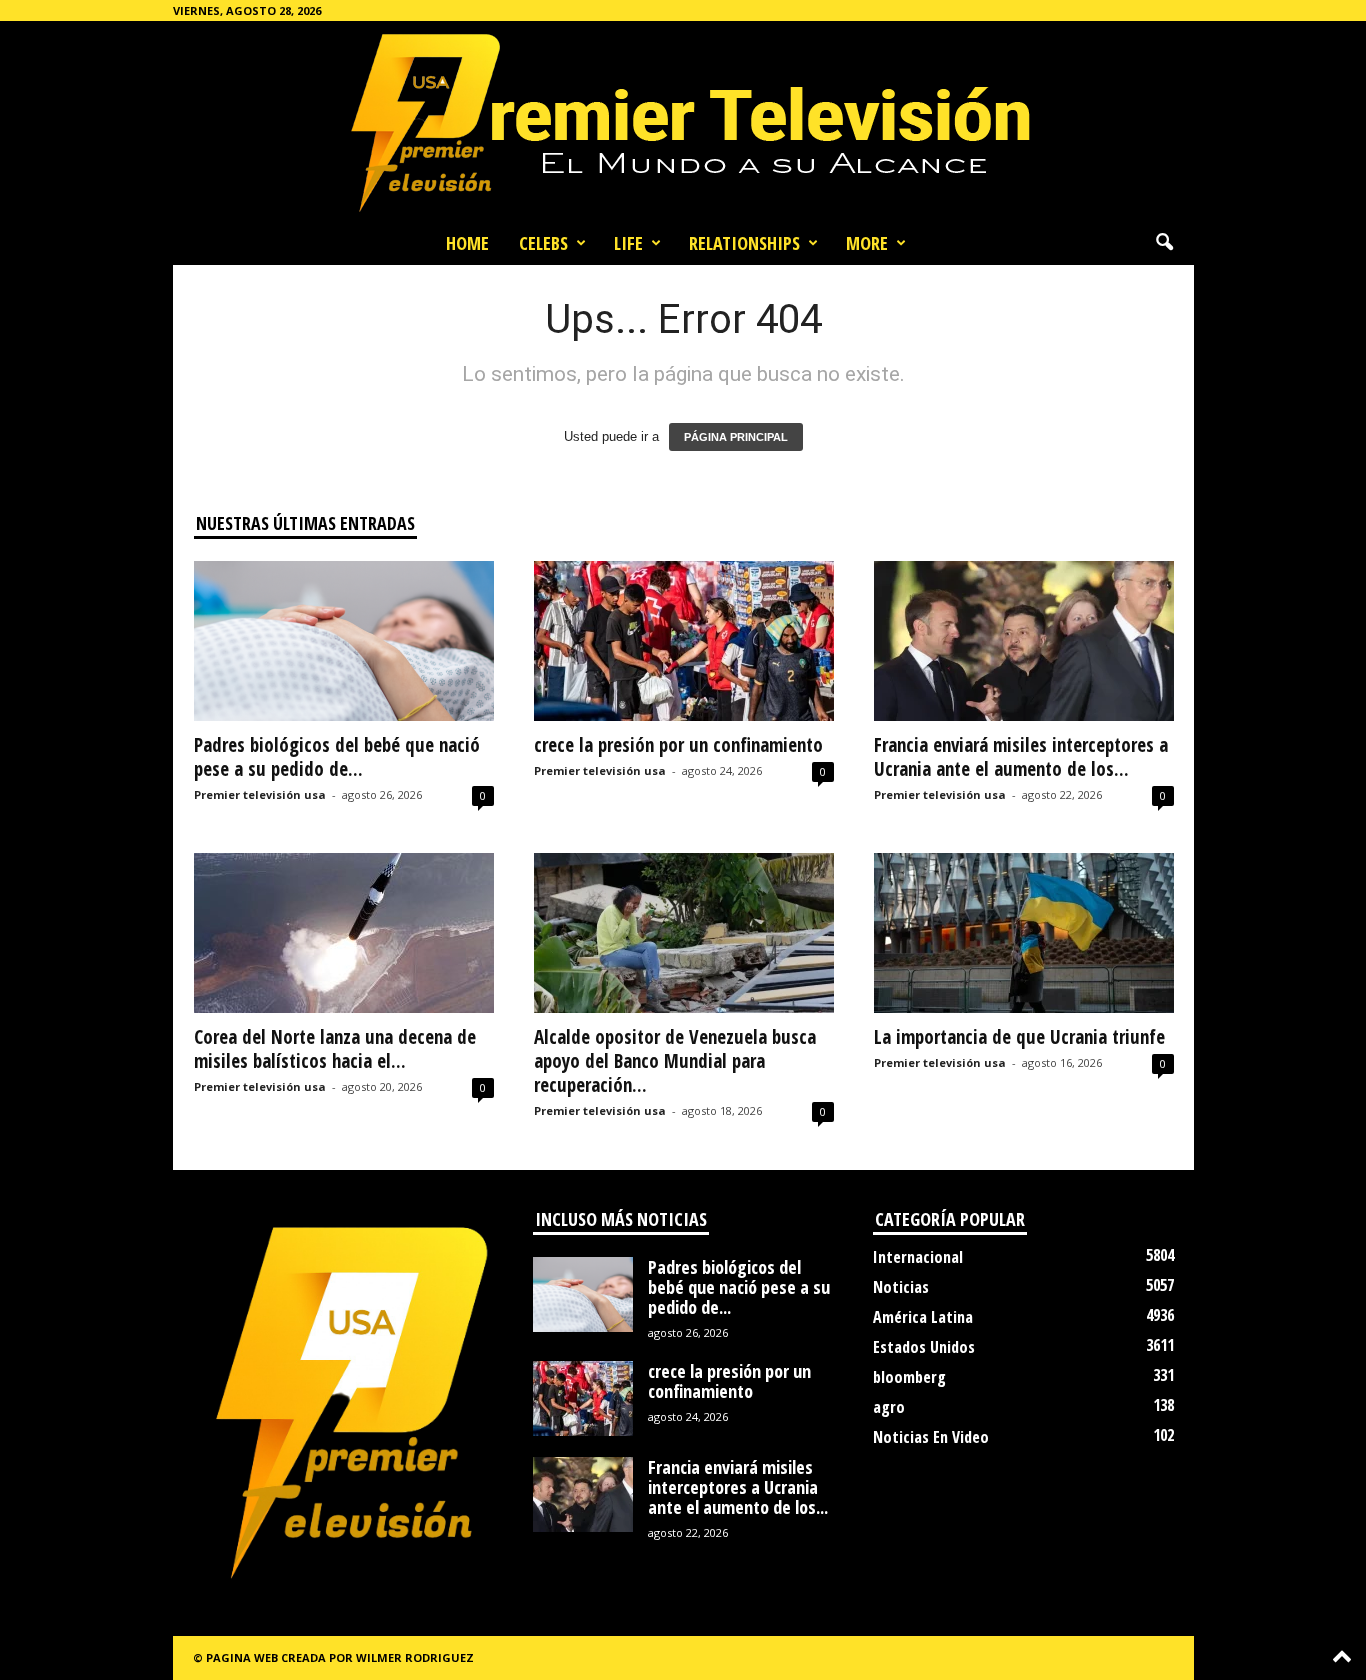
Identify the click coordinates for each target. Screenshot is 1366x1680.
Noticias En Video (931, 1437)
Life (628, 243)
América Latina (923, 1317)
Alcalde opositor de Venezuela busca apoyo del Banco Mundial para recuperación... (675, 1061)
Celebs (543, 243)
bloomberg (909, 1377)
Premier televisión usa (260, 794)
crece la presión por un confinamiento (678, 745)
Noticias (901, 1287)
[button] (1164, 243)
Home (467, 243)
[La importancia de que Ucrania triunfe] (1024, 933)
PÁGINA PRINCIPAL (736, 437)
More (867, 243)
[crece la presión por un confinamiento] (684, 641)
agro (889, 1407)
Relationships (744, 243)
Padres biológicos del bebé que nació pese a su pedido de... (337, 757)
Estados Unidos (924, 1347)
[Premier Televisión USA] (683, 121)
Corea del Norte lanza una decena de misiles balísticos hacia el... (335, 1049)
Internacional (918, 1257)
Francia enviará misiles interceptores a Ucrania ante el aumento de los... (1021, 757)
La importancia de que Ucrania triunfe (1019, 1037)
